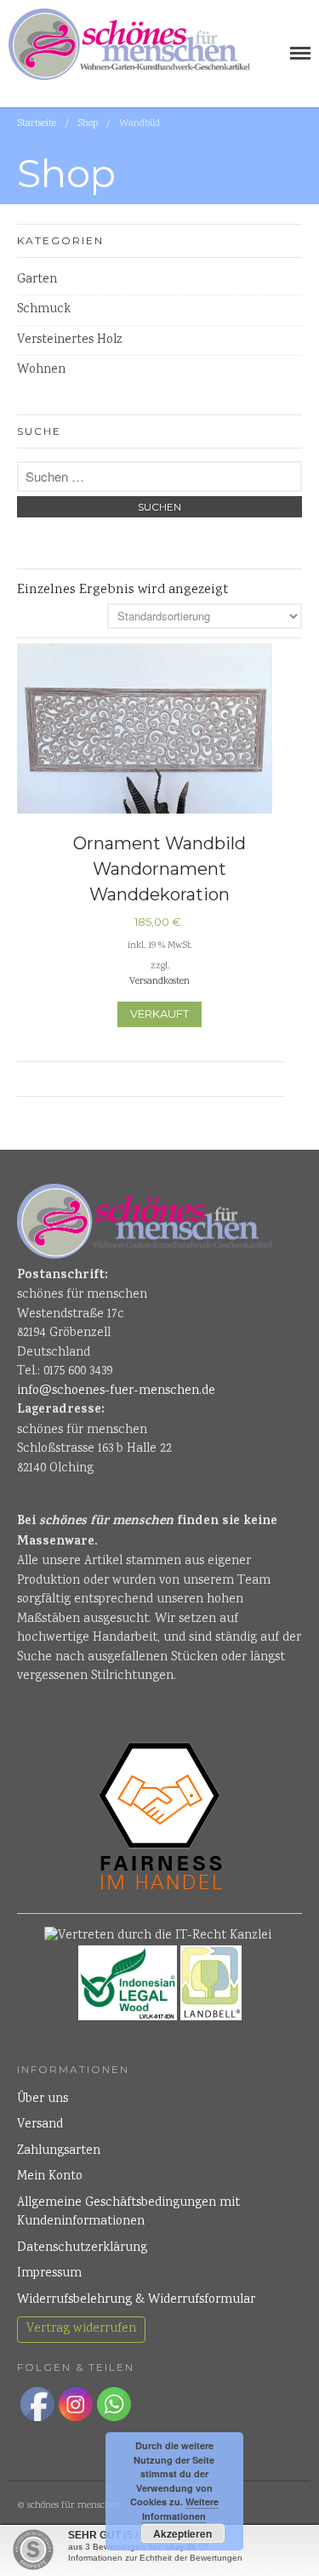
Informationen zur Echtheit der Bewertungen (155, 2558)
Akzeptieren (182, 2533)
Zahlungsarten (59, 2151)
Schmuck (44, 310)
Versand (40, 2125)
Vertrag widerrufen (81, 2329)
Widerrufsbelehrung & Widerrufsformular (136, 2300)
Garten (37, 280)
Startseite (37, 124)
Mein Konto (50, 2177)
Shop (88, 124)
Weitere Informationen (180, 2509)
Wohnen (41, 370)
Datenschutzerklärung (82, 2248)
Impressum (49, 2274)
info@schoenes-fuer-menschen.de (116, 1391)
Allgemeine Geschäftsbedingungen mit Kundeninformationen (128, 2213)
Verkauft (159, 1014)
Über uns (43, 2099)
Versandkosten (159, 982)
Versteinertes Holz (70, 340)
